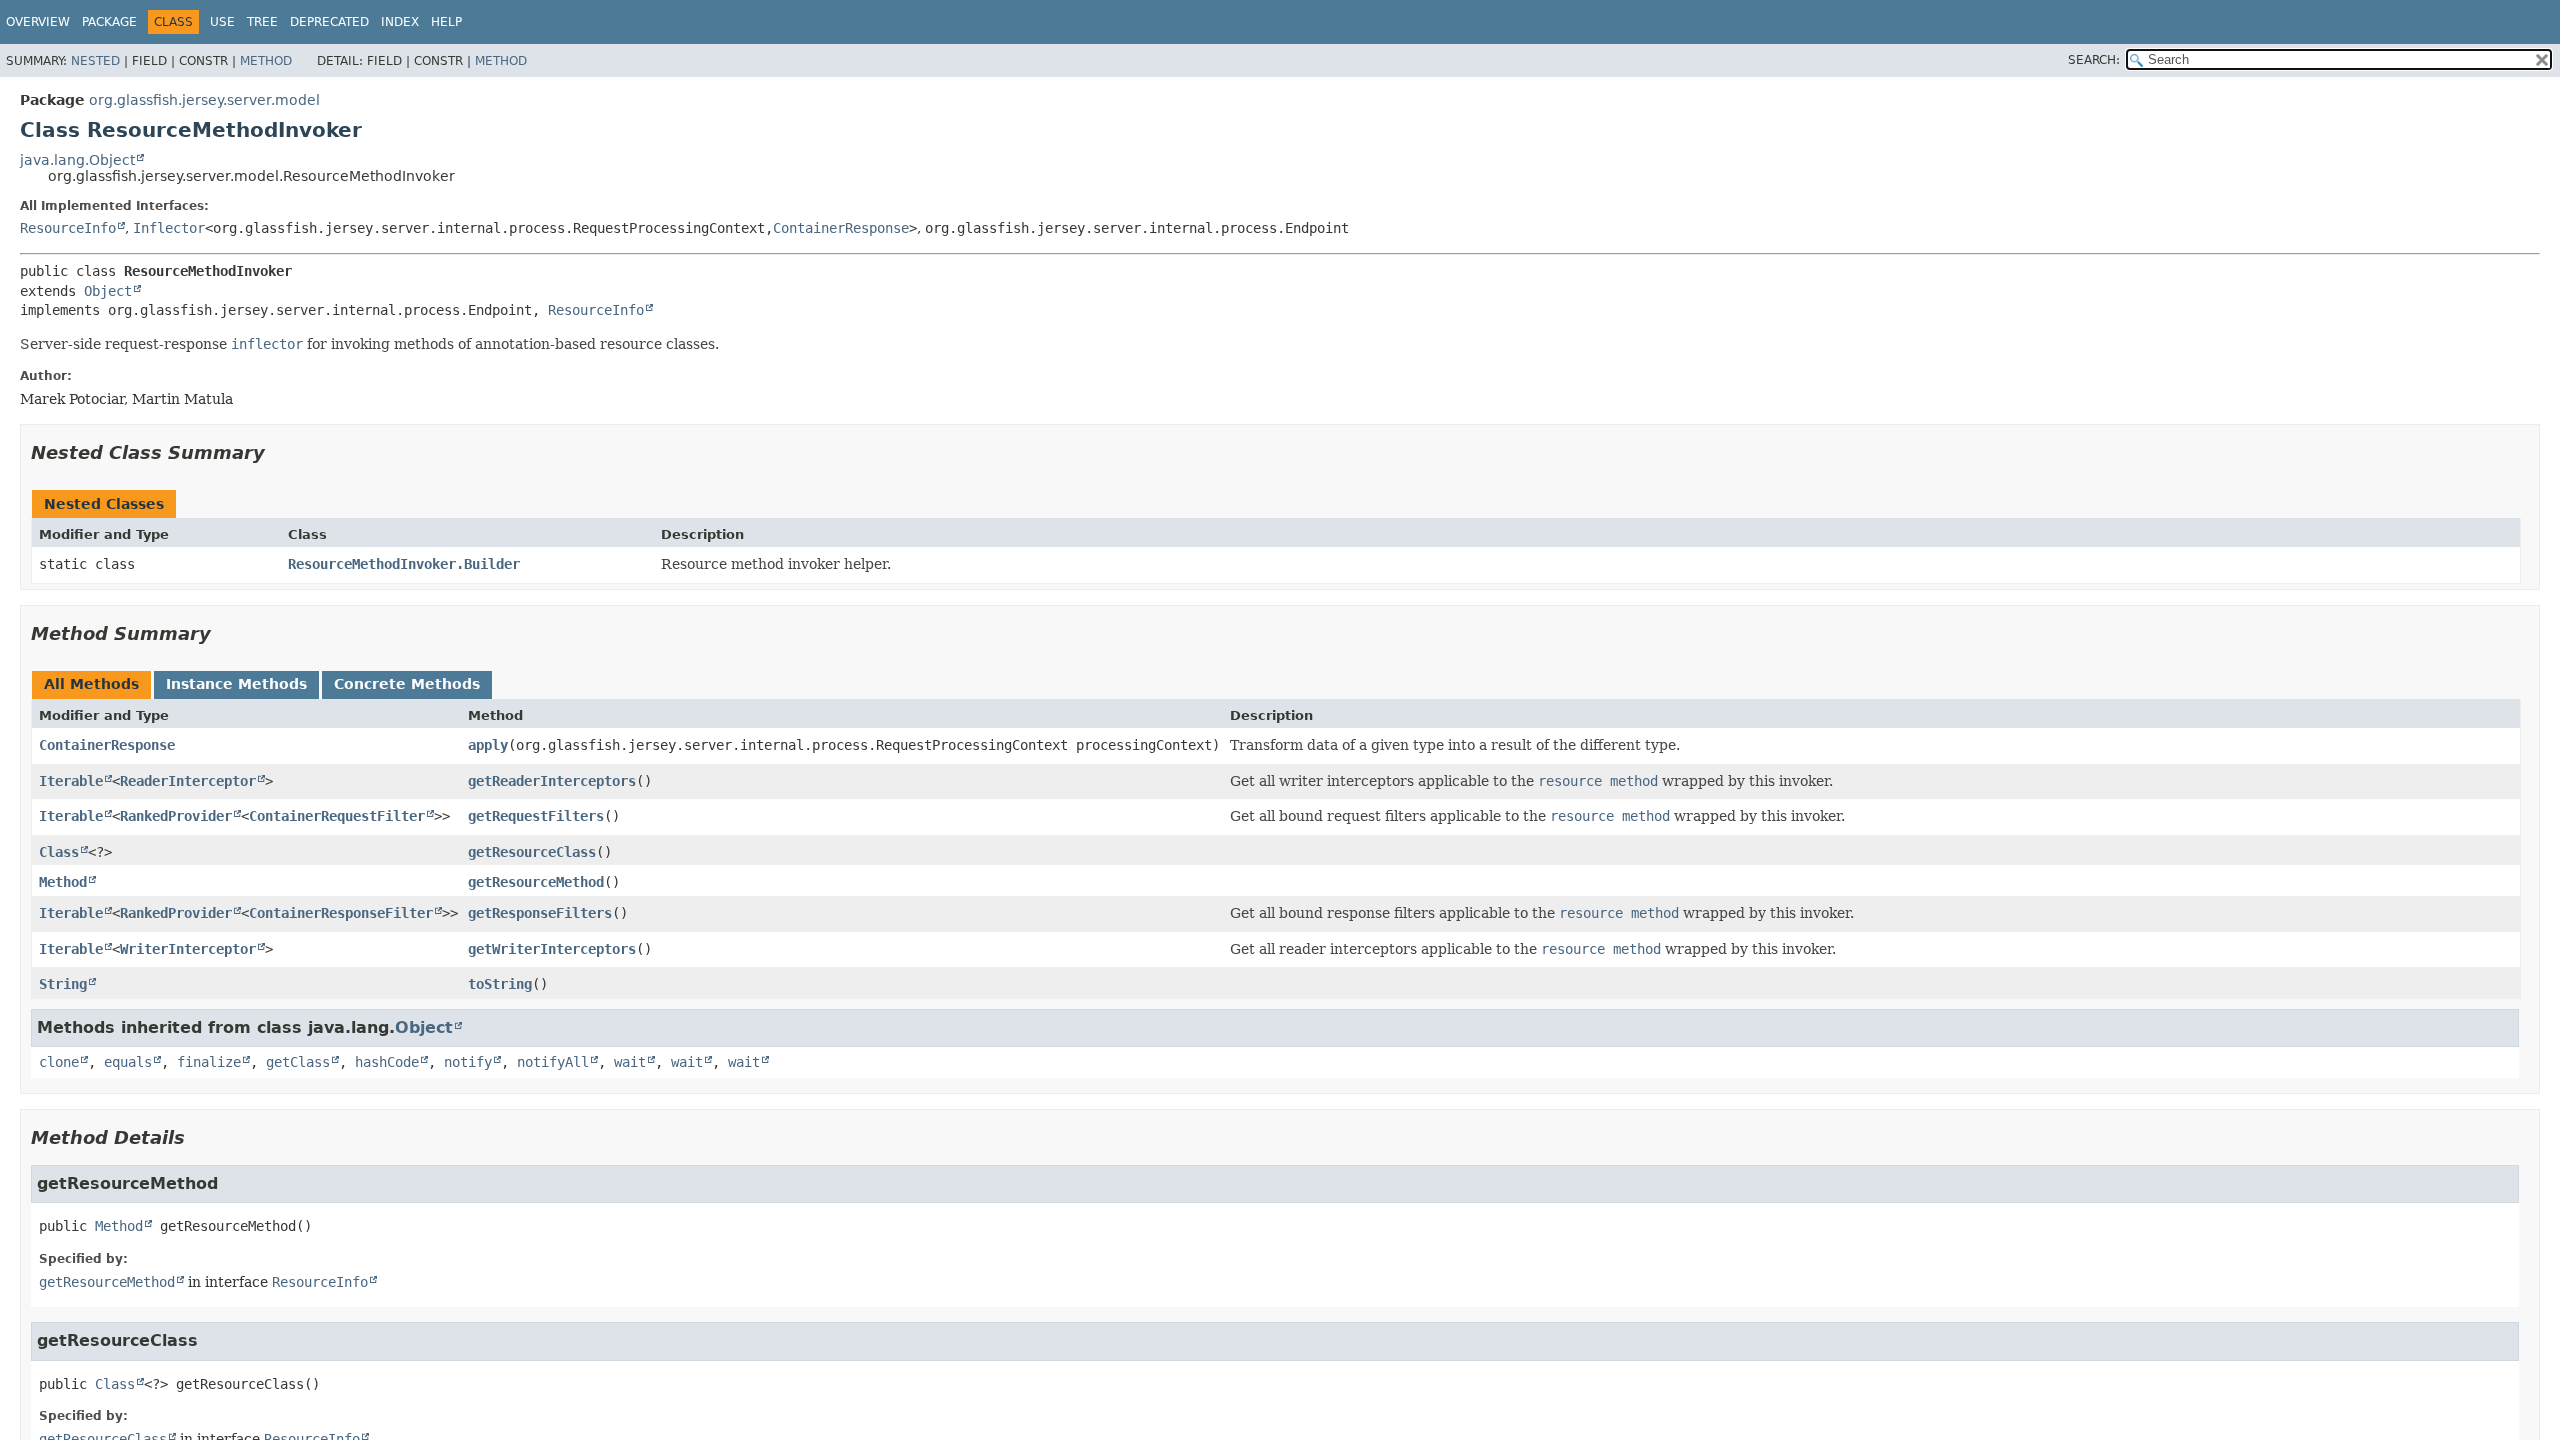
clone (59, 1062)
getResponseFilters (540, 913)
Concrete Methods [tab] (407, 684)
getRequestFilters (536, 816)
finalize (209, 1062)
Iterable (71, 781)
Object (108, 291)
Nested (95, 61)
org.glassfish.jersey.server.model (204, 100)
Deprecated (329, 22)
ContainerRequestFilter (337, 816)
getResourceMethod (536, 882)
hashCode (387, 1062)
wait (630, 1062)
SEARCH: (2094, 60)
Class (59, 852)
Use (222, 22)
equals (128, 1062)
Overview (38, 22)
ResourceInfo (68, 228)
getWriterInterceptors (552, 949)
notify (468, 1062)
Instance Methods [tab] (236, 684)
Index (400, 22)
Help (446, 22)
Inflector (169, 228)
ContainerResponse (841, 228)
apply (488, 745)
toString (500, 984)
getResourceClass (532, 852)
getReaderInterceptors (552, 781)
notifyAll (553, 1062)
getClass (298, 1062)
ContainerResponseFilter (341, 913)
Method (266, 61)
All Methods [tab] (91, 684)
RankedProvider (176, 816)
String (63, 984)
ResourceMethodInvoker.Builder (404, 564)
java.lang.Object (77, 160)
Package (109, 22)
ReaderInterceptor (188, 781)
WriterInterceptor (188, 949)
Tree (262, 22)
